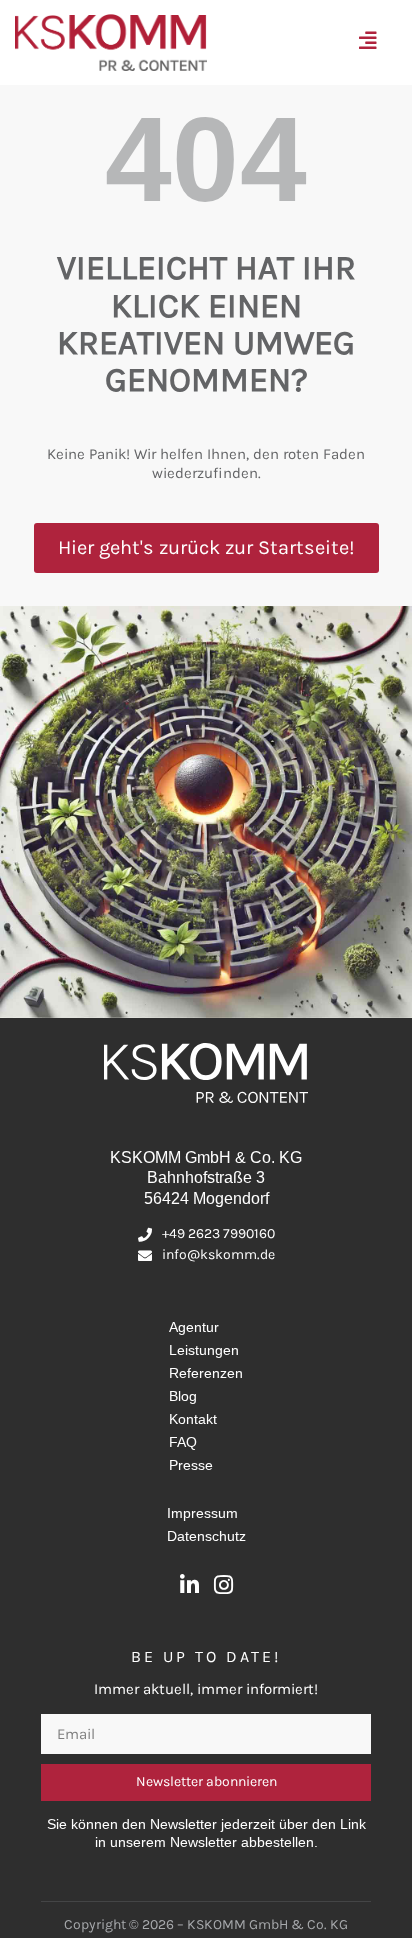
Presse (191, 1465)
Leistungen (204, 1350)
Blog (183, 1396)
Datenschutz (206, 1536)
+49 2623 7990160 (218, 1233)
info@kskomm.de (218, 1254)
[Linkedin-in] (189, 1585)
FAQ (183, 1442)
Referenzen (206, 1373)
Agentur (194, 1327)
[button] (373, 42)
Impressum (202, 1513)
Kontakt (193, 1419)
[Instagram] (223, 1585)
